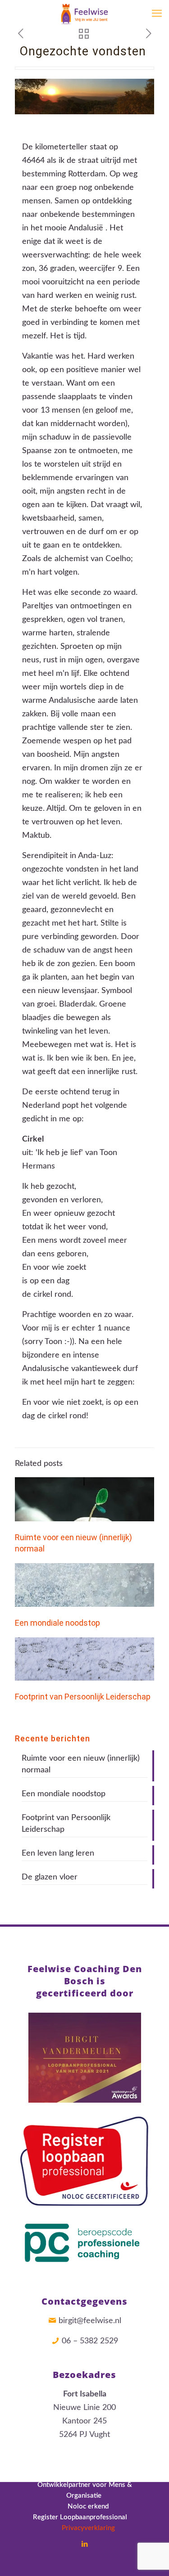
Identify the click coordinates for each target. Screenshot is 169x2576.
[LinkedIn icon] (84, 2544)
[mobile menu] (157, 13)
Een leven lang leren (58, 1853)
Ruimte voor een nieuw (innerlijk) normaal (81, 1764)
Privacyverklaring (85, 2528)
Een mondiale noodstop (57, 1623)
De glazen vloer (50, 1877)
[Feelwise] (84, 13)
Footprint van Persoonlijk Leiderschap (83, 1697)
